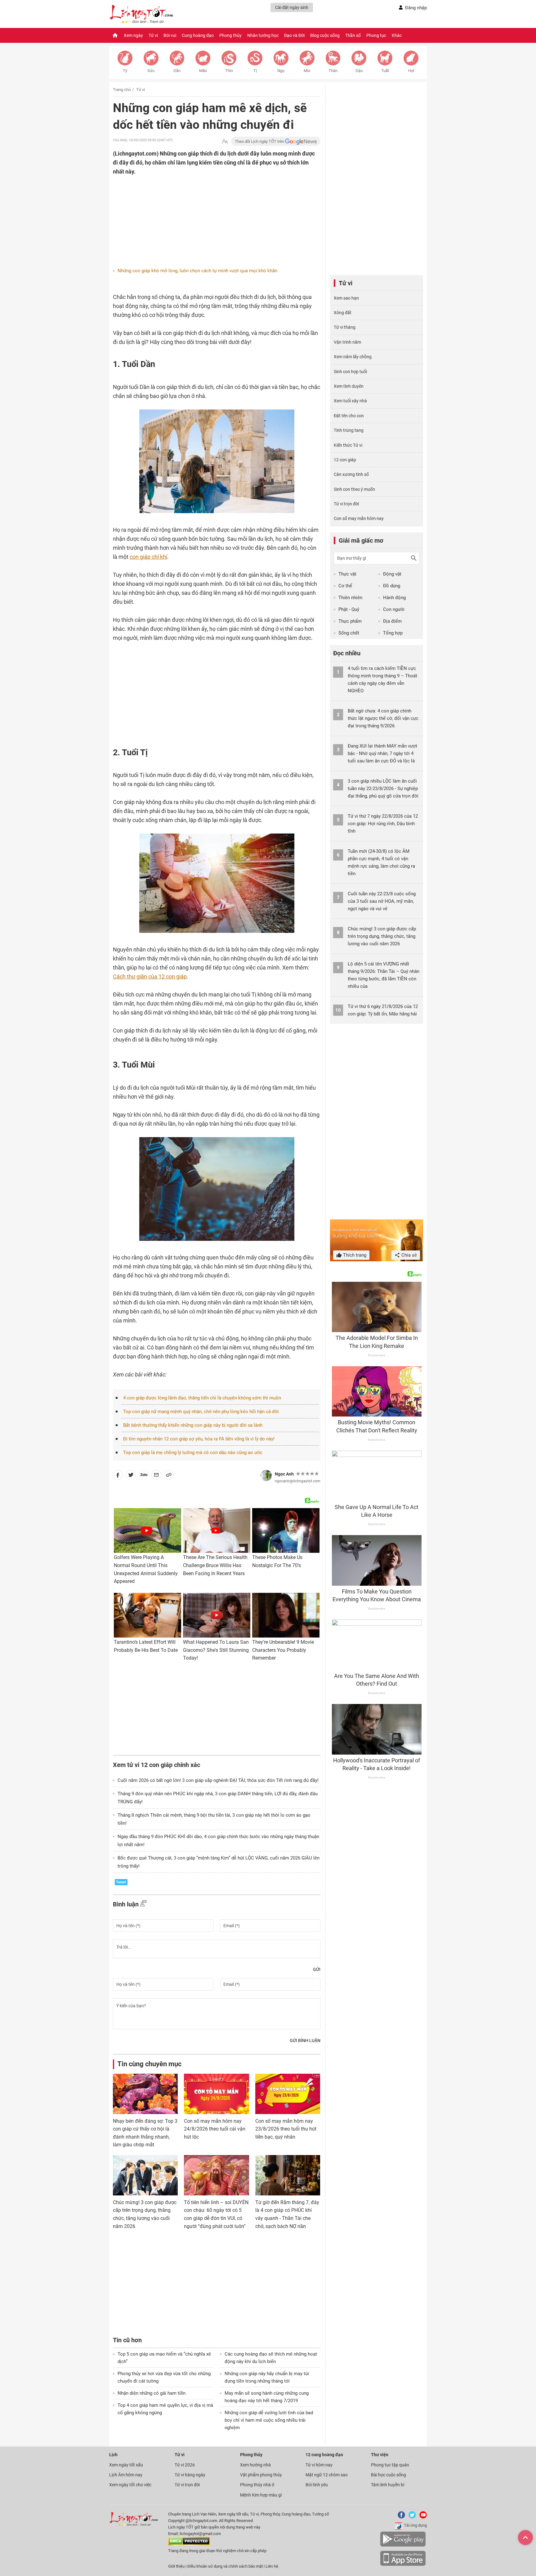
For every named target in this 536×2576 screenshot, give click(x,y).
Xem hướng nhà (255, 2465)
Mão (203, 71)
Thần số (353, 35)
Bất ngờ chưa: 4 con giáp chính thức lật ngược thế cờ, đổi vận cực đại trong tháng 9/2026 (383, 718)
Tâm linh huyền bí (388, 2485)
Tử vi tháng (345, 327)
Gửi (317, 1969)
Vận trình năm (347, 342)
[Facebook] (400, 2517)
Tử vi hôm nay (319, 2465)
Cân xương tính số (351, 474)
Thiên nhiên (350, 598)
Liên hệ (272, 2566)
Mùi (307, 71)
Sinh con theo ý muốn (354, 489)
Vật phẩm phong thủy (261, 2475)
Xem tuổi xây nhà (350, 401)
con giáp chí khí (148, 557)
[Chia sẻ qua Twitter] (131, 1476)
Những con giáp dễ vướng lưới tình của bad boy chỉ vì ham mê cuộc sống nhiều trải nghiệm (269, 2420)
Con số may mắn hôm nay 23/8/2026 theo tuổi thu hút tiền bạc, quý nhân (286, 2129)
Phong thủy (230, 35)
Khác (397, 35)
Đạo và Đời (294, 35)
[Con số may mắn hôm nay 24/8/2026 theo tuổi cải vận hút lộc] (216, 2094)
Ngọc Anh (284, 1474)
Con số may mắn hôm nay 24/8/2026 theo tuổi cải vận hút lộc (215, 2129)
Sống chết (349, 633)
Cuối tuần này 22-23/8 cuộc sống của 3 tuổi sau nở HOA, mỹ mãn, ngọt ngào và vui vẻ (382, 901)
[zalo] (144, 1476)
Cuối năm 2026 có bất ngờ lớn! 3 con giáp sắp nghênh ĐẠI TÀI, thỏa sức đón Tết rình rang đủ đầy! (218, 1780)
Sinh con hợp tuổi (350, 372)
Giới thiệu (176, 2566)
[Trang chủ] (115, 35)
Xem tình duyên (349, 386)
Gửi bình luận (305, 2040)
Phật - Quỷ (349, 609)
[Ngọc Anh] (266, 1476)
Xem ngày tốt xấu (126, 2465)
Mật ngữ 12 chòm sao (327, 2475)
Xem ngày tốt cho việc (130, 2485)
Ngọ (281, 71)
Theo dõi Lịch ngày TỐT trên (260, 141)
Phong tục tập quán (390, 2465)
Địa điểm (392, 621)
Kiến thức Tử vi (348, 445)
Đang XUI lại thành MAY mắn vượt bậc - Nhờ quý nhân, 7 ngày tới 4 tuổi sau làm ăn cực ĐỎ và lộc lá (382, 753)
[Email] (156, 1476)
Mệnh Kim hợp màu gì (261, 2495)
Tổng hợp (393, 633)
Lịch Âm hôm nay (126, 2475)
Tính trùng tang (349, 430)
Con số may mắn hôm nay (359, 518)
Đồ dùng (392, 586)
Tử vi (153, 35)
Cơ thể (345, 586)
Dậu (359, 71)
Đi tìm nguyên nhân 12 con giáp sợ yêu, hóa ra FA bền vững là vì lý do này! (199, 1439)
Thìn (229, 71)
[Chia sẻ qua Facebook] (118, 1476)
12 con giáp (345, 460)
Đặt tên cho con (349, 416)
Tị (255, 71)
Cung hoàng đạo (198, 35)
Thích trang (354, 1255)
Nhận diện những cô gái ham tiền (152, 2393)
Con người (394, 609)
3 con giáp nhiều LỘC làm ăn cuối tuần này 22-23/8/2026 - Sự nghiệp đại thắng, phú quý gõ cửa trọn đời (383, 789)
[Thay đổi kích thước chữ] (225, 141)
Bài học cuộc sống (389, 2475)
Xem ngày (133, 35)
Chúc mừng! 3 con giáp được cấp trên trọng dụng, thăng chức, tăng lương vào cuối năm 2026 (382, 936)
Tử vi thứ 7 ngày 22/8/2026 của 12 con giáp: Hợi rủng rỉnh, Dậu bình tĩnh (383, 824)
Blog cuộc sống (325, 35)
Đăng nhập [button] (416, 8)
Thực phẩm (350, 621)
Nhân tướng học (263, 35)
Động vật (392, 574)
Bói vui (170, 35)
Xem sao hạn (346, 298)
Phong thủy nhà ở (257, 2485)
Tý (125, 71)
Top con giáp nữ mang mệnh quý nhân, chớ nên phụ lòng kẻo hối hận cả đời (201, 1412)
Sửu (151, 71)
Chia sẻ (409, 1255)
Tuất (385, 71)
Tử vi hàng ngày (190, 2475)
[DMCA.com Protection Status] (189, 2544)
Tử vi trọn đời (346, 504)
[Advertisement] (204, 216)
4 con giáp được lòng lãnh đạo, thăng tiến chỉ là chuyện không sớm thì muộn (202, 1398)
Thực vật (347, 574)
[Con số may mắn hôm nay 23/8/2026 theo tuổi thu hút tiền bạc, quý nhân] (288, 2094)
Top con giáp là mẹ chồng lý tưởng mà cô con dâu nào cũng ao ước (193, 1453)
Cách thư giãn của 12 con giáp (150, 976)
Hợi (411, 71)
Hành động (394, 598)
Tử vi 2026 (185, 2465)
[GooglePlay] (403, 2545)
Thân (333, 71)
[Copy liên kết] (169, 1476)
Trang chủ (122, 90)
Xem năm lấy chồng (353, 357)
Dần (177, 71)
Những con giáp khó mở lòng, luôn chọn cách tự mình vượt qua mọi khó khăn (197, 271)
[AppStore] (403, 2565)
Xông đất (343, 313)
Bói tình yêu (317, 2485)
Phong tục (376, 35)
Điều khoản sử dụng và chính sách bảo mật (226, 2566)
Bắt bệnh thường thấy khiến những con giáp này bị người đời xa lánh (193, 1425)
